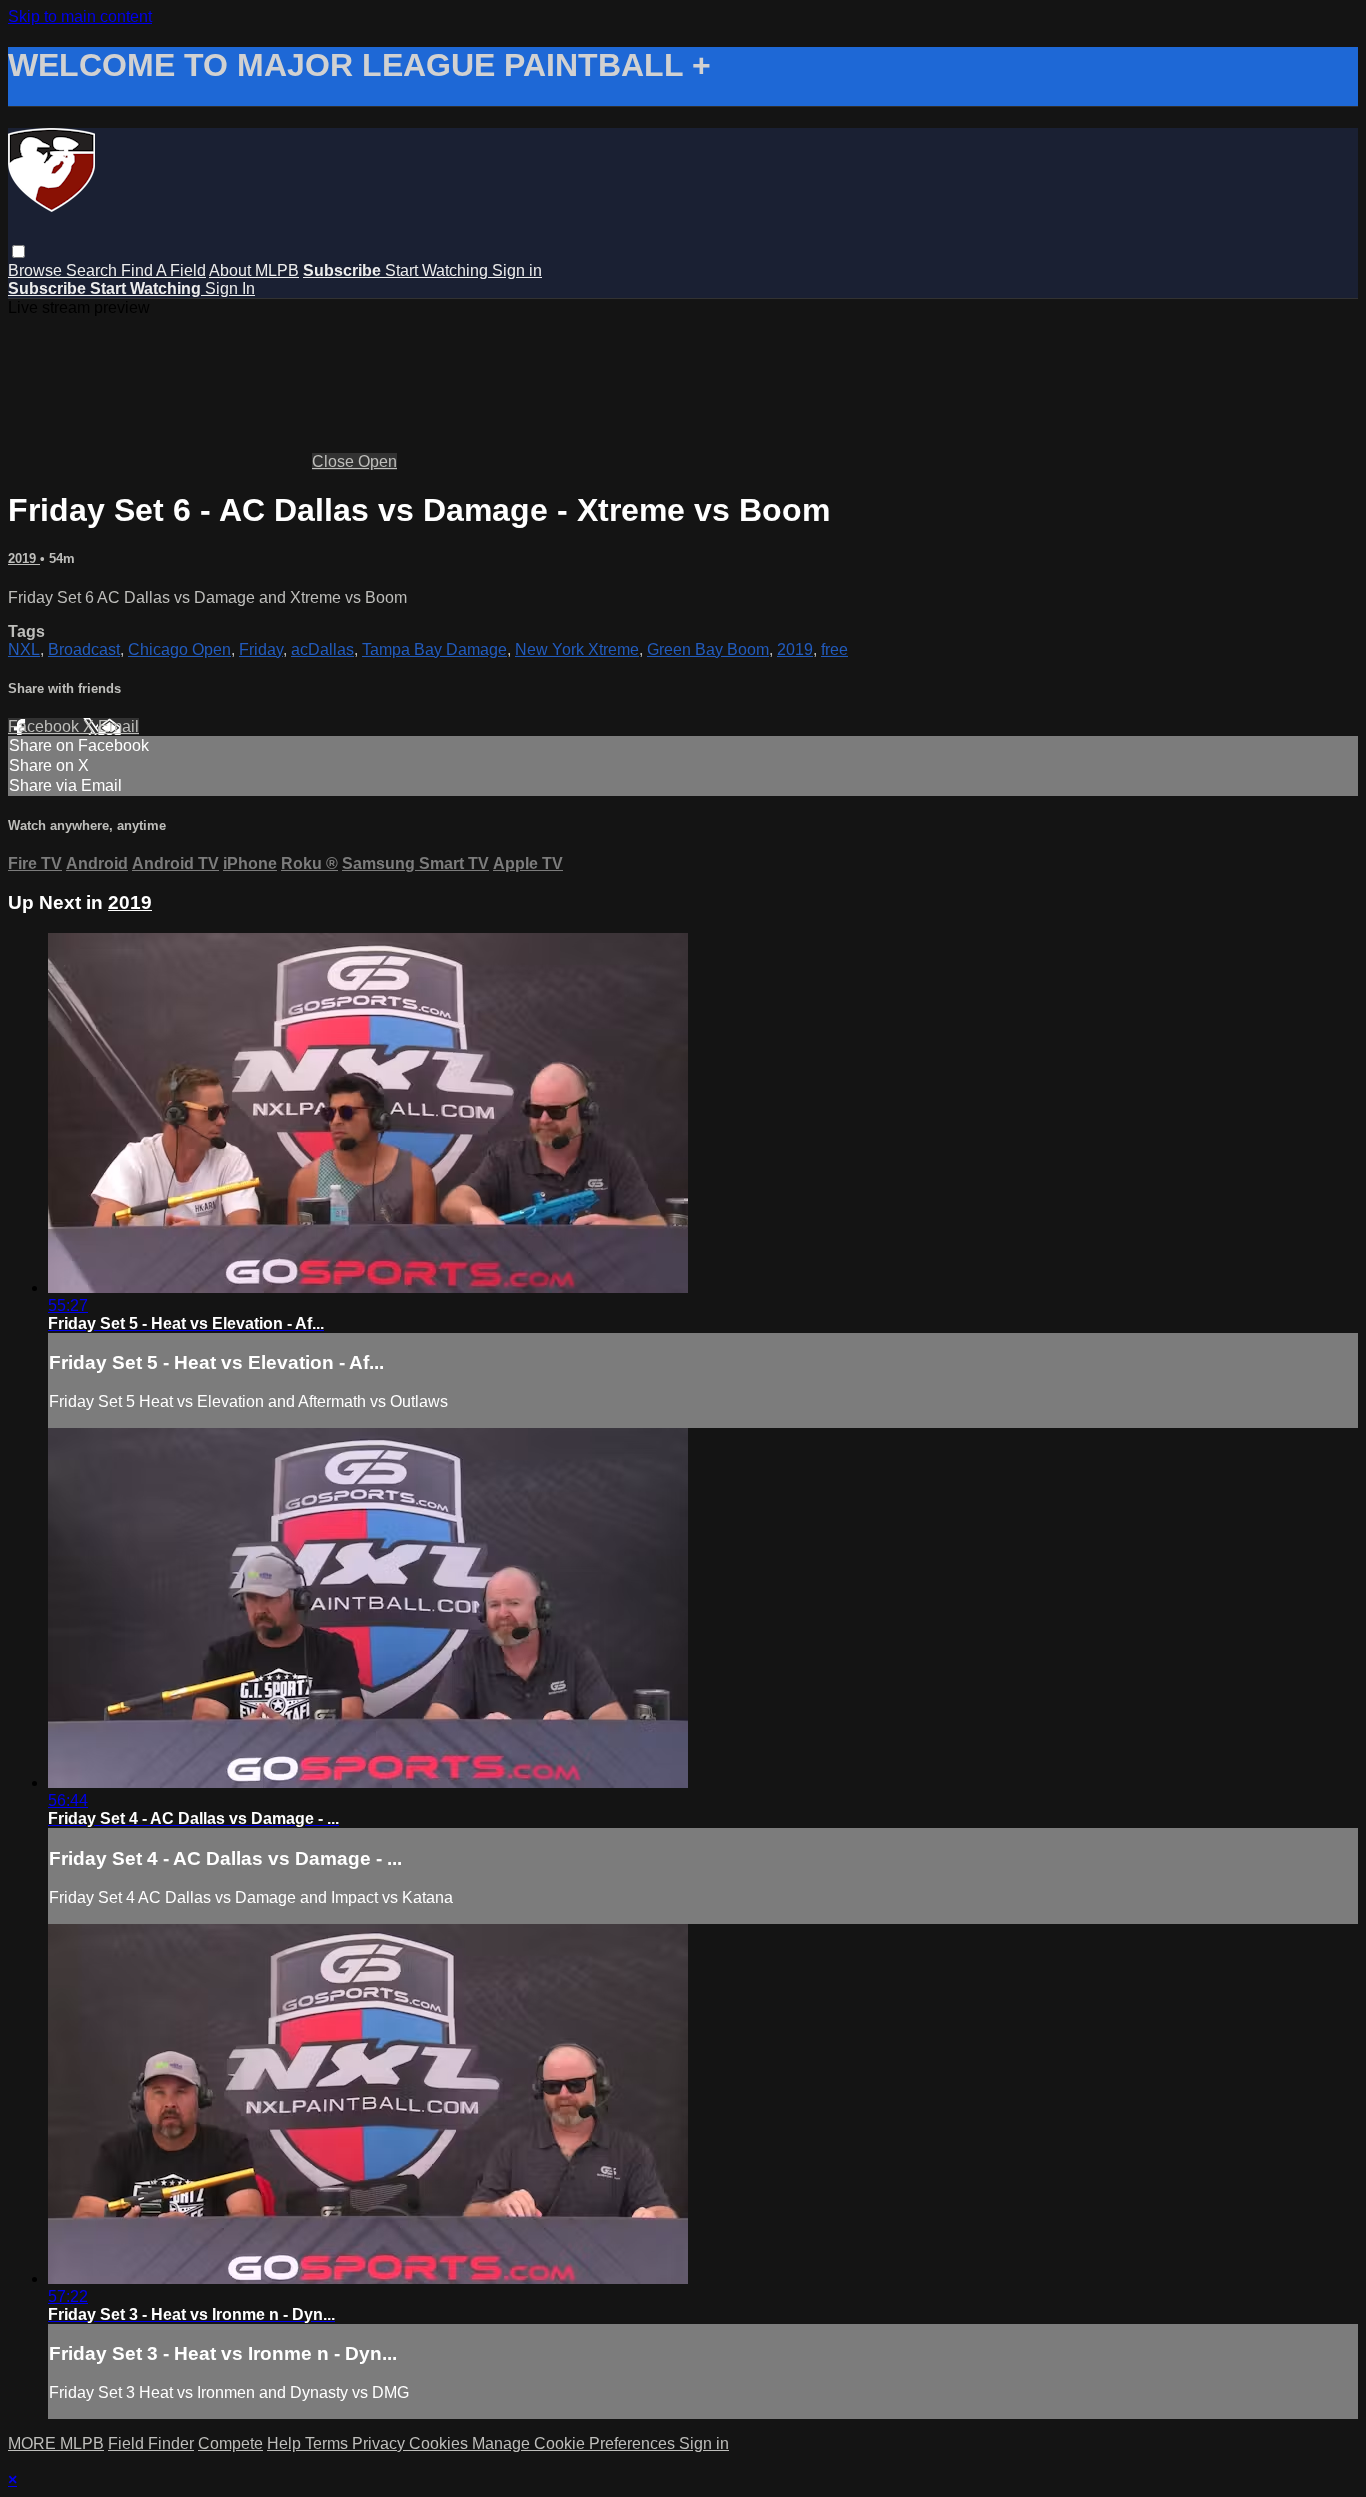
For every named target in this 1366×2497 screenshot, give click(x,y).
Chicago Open (179, 649)
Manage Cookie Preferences (575, 2443)
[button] (18, 251)
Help (286, 2443)
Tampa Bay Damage (434, 649)
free (834, 649)
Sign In (230, 288)
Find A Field (163, 270)
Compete (230, 2443)
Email (118, 726)
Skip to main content (80, 16)
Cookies (440, 2443)
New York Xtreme (577, 649)
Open (377, 461)
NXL (24, 649)
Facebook (45, 726)
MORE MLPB (56, 2443)
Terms (328, 2443)
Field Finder (151, 2443)
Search (93, 270)
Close (335, 461)
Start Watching (438, 270)
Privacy (380, 2443)
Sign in (517, 270)
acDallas (322, 649)
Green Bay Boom (708, 649)
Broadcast (84, 649)
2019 (24, 558)
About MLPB (254, 270)
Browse (37, 270)
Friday (261, 649)
